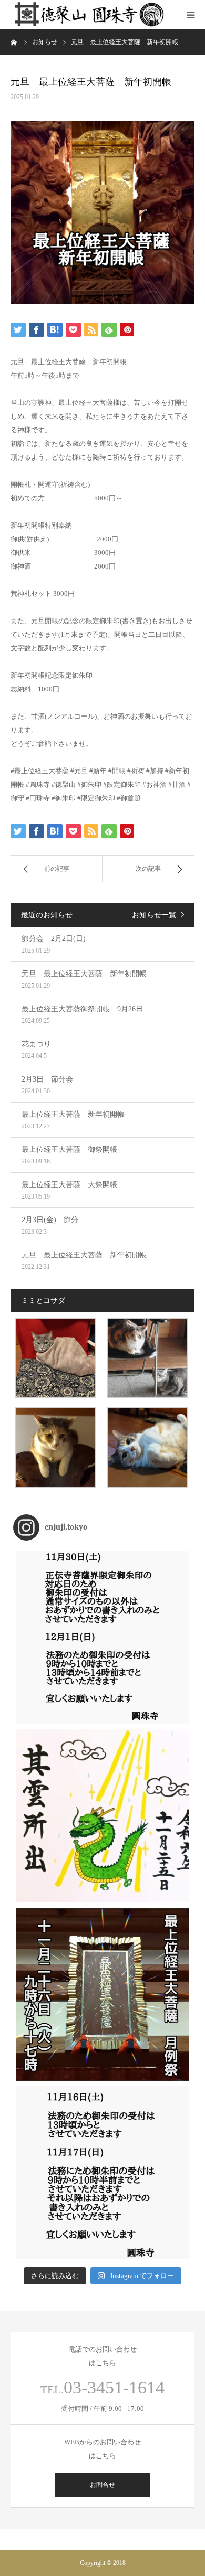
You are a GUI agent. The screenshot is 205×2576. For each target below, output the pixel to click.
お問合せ (102, 2485)
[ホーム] (14, 42)
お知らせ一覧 (154, 915)
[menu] (190, 15)
